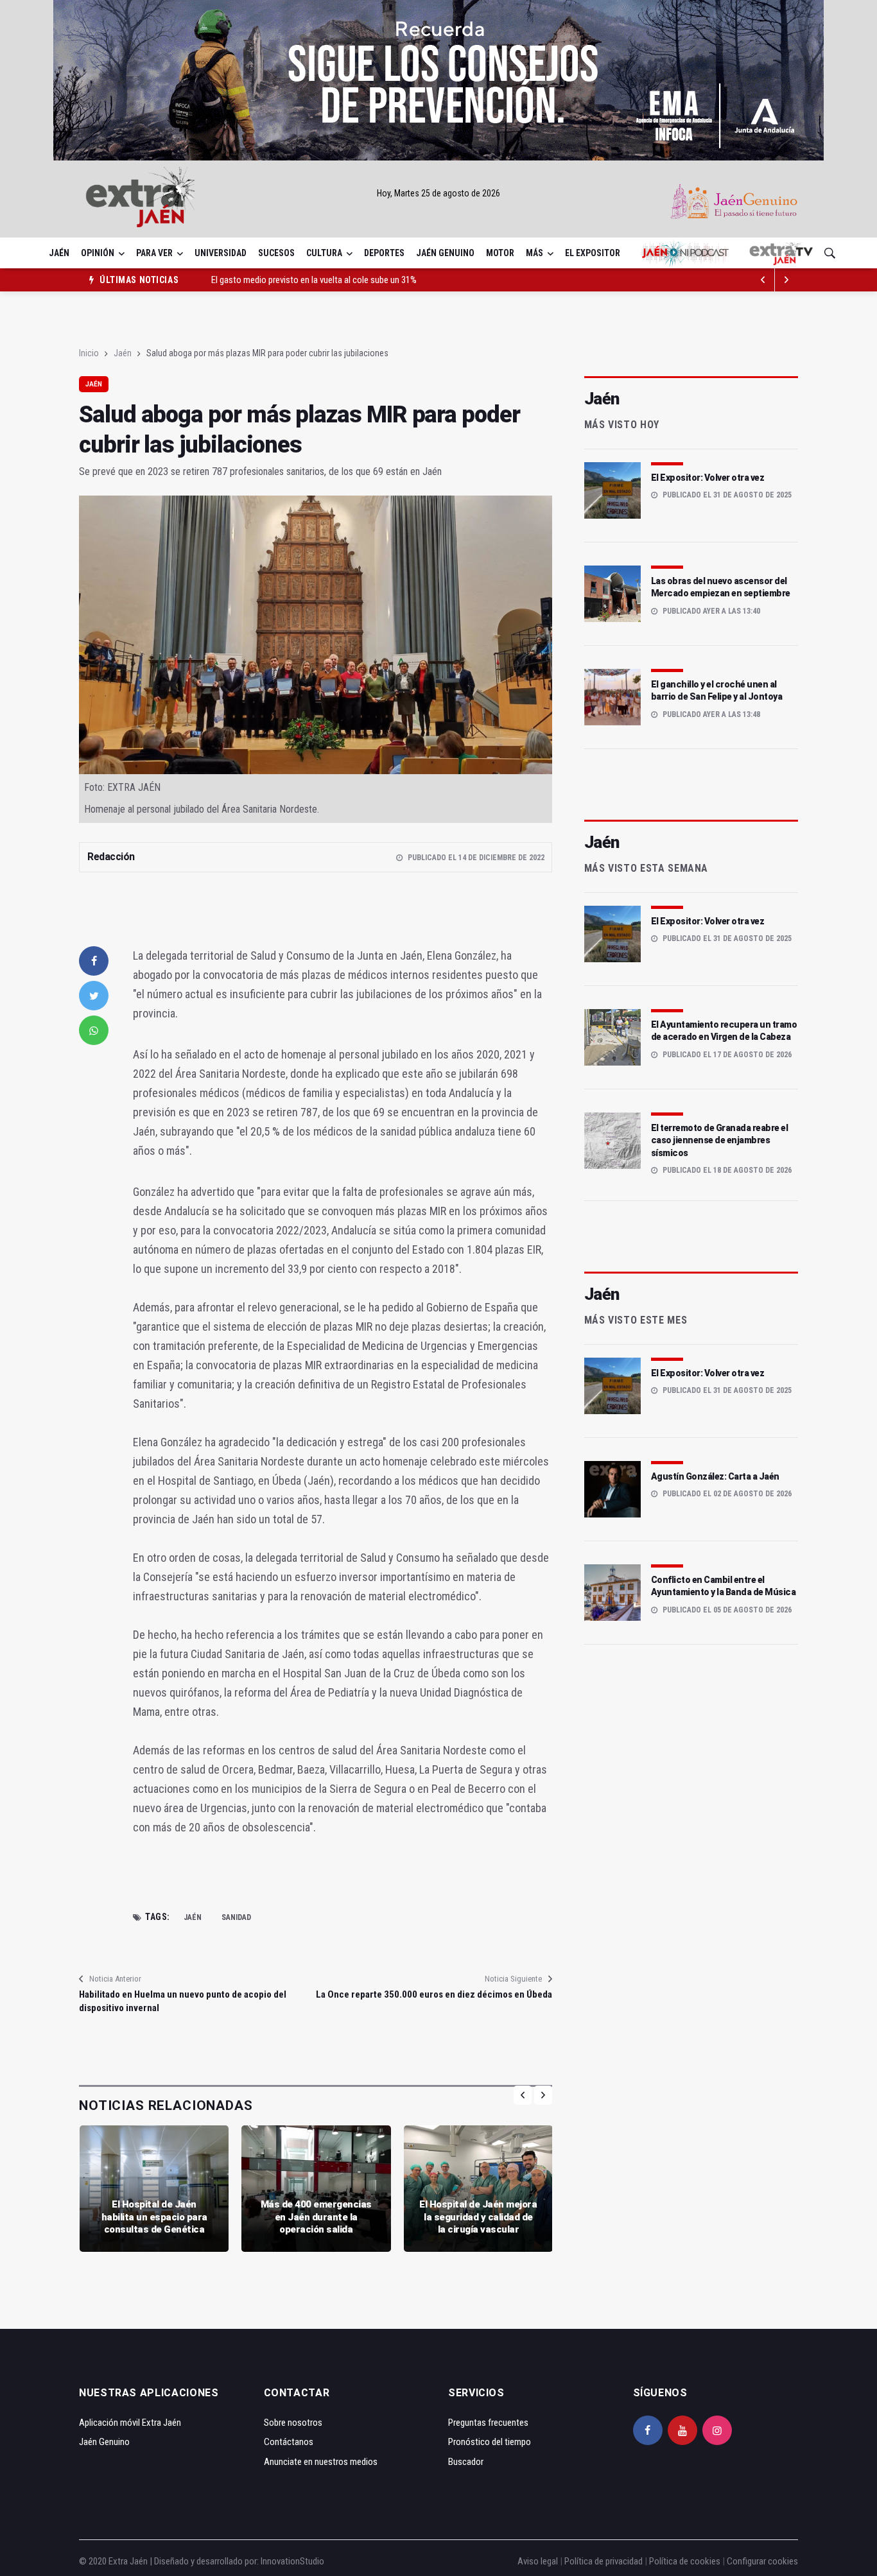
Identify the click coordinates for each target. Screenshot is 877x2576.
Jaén (59, 253)
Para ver (154, 253)
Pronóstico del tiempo (490, 2442)
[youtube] (682, 2430)
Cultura (324, 253)
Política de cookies (685, 2561)
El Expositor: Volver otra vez (708, 478)
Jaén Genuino (445, 253)
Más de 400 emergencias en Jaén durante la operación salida (316, 2217)
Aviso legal (538, 2561)
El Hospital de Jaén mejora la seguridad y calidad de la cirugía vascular (478, 2217)
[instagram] (717, 2430)
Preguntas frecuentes (488, 2423)
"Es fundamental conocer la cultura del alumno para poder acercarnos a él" (349, 284)
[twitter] (94, 996)
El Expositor (593, 253)
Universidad (221, 253)
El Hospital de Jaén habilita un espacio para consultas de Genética (154, 2217)
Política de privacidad (603, 2561)
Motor (500, 253)
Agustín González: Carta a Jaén (715, 1476)
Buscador (466, 2462)
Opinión (98, 253)
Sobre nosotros (293, 2423)
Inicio (89, 353)
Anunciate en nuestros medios (321, 2462)
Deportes (384, 253)
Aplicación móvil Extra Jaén (130, 2423)
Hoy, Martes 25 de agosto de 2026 (438, 193)
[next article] (763, 280)
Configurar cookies (762, 2561)
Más (534, 253)
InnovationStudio (292, 2561)
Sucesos (276, 253)
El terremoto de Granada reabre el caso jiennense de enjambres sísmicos (720, 1140)
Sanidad (236, 1917)
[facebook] (94, 961)
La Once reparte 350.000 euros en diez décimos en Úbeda (434, 1994)
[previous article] (786, 280)
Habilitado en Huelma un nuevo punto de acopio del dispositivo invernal (183, 2001)
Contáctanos (289, 2442)
